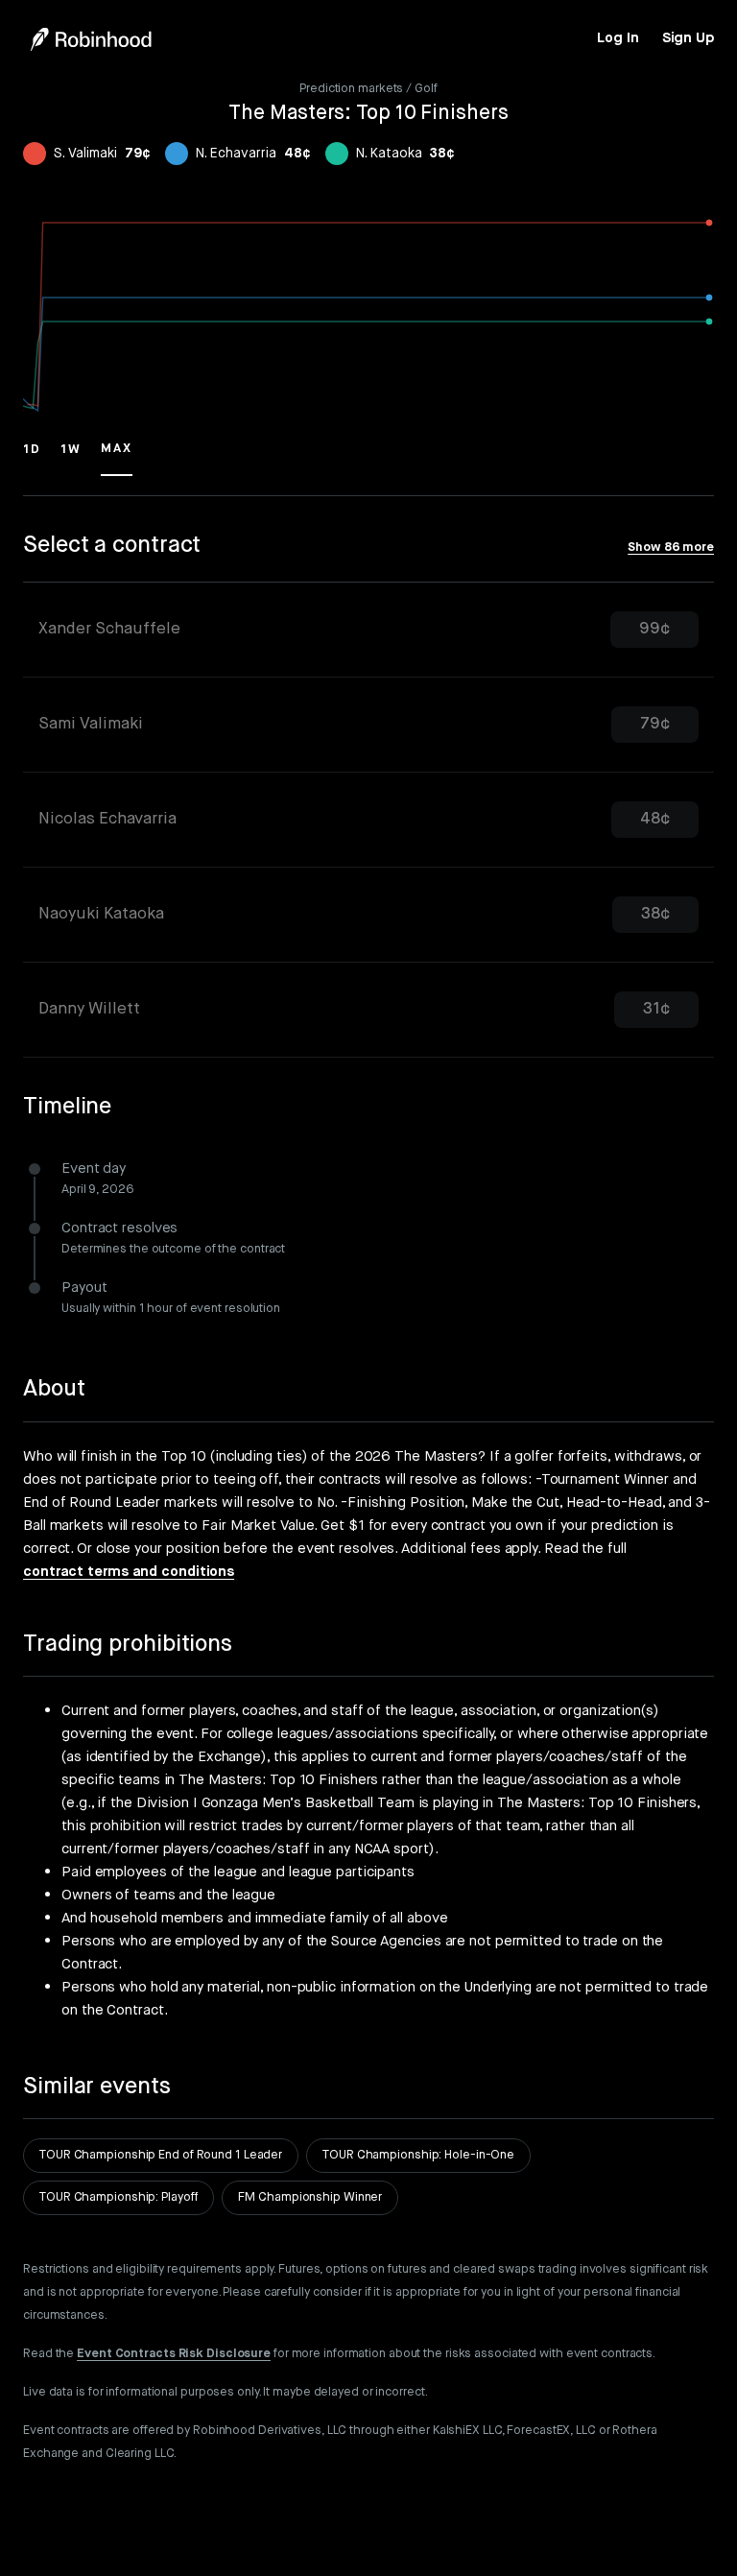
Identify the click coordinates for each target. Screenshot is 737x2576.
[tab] (368, 630)
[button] (32, 458)
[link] (618, 38)
